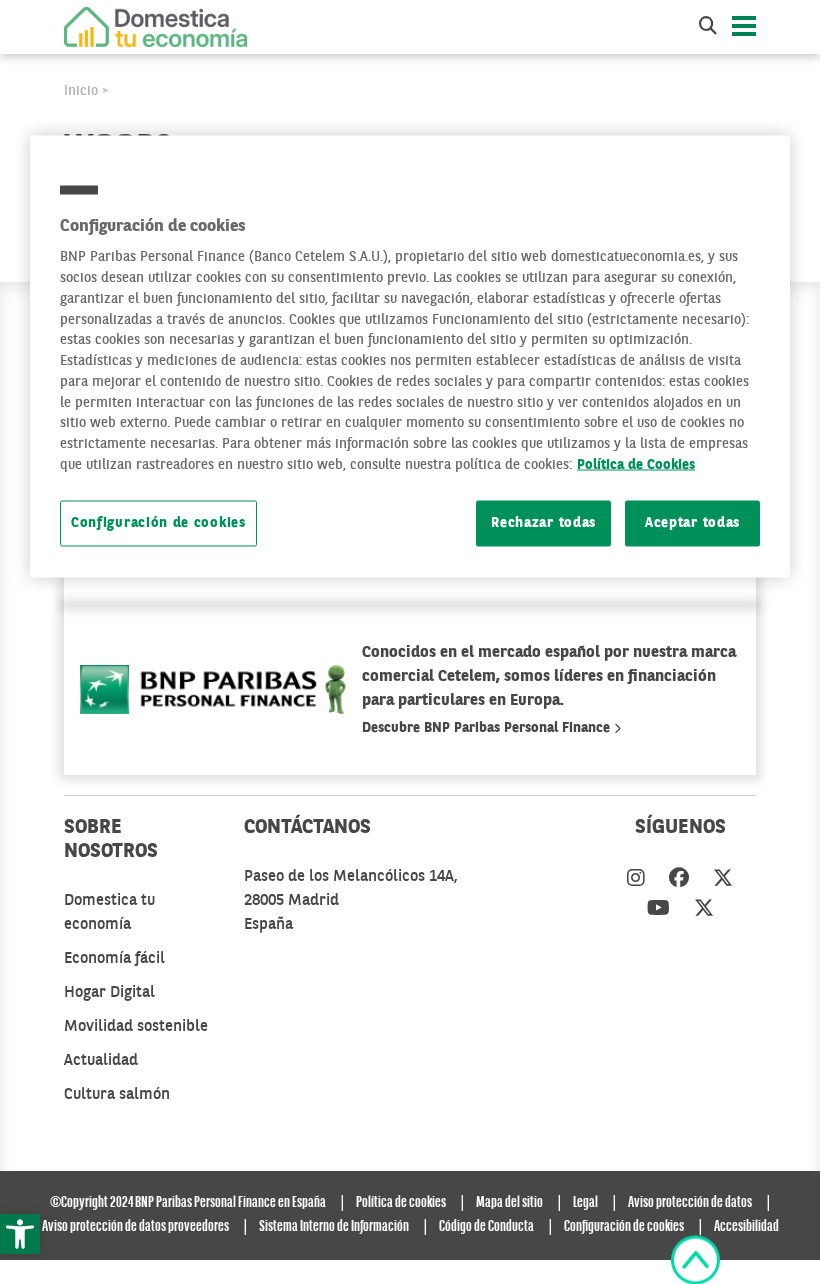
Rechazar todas (543, 523)
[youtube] (658, 910)
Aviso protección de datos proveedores (135, 1227)
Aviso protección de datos (690, 1203)
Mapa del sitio (509, 1203)
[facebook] (679, 880)
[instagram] (636, 880)
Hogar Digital (109, 993)
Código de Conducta (486, 1227)
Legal (585, 1203)
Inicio (81, 91)
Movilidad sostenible (136, 1027)
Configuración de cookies (158, 523)
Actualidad (101, 1061)
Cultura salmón (117, 1095)
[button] (20, 1234)
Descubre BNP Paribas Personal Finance (488, 728)
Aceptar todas (692, 523)
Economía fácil (114, 959)
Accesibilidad (746, 1227)
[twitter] (723, 880)
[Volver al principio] (695, 1260)
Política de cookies (401, 1203)
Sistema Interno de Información (334, 1227)
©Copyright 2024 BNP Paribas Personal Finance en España (188, 1203)
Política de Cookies (636, 464)
